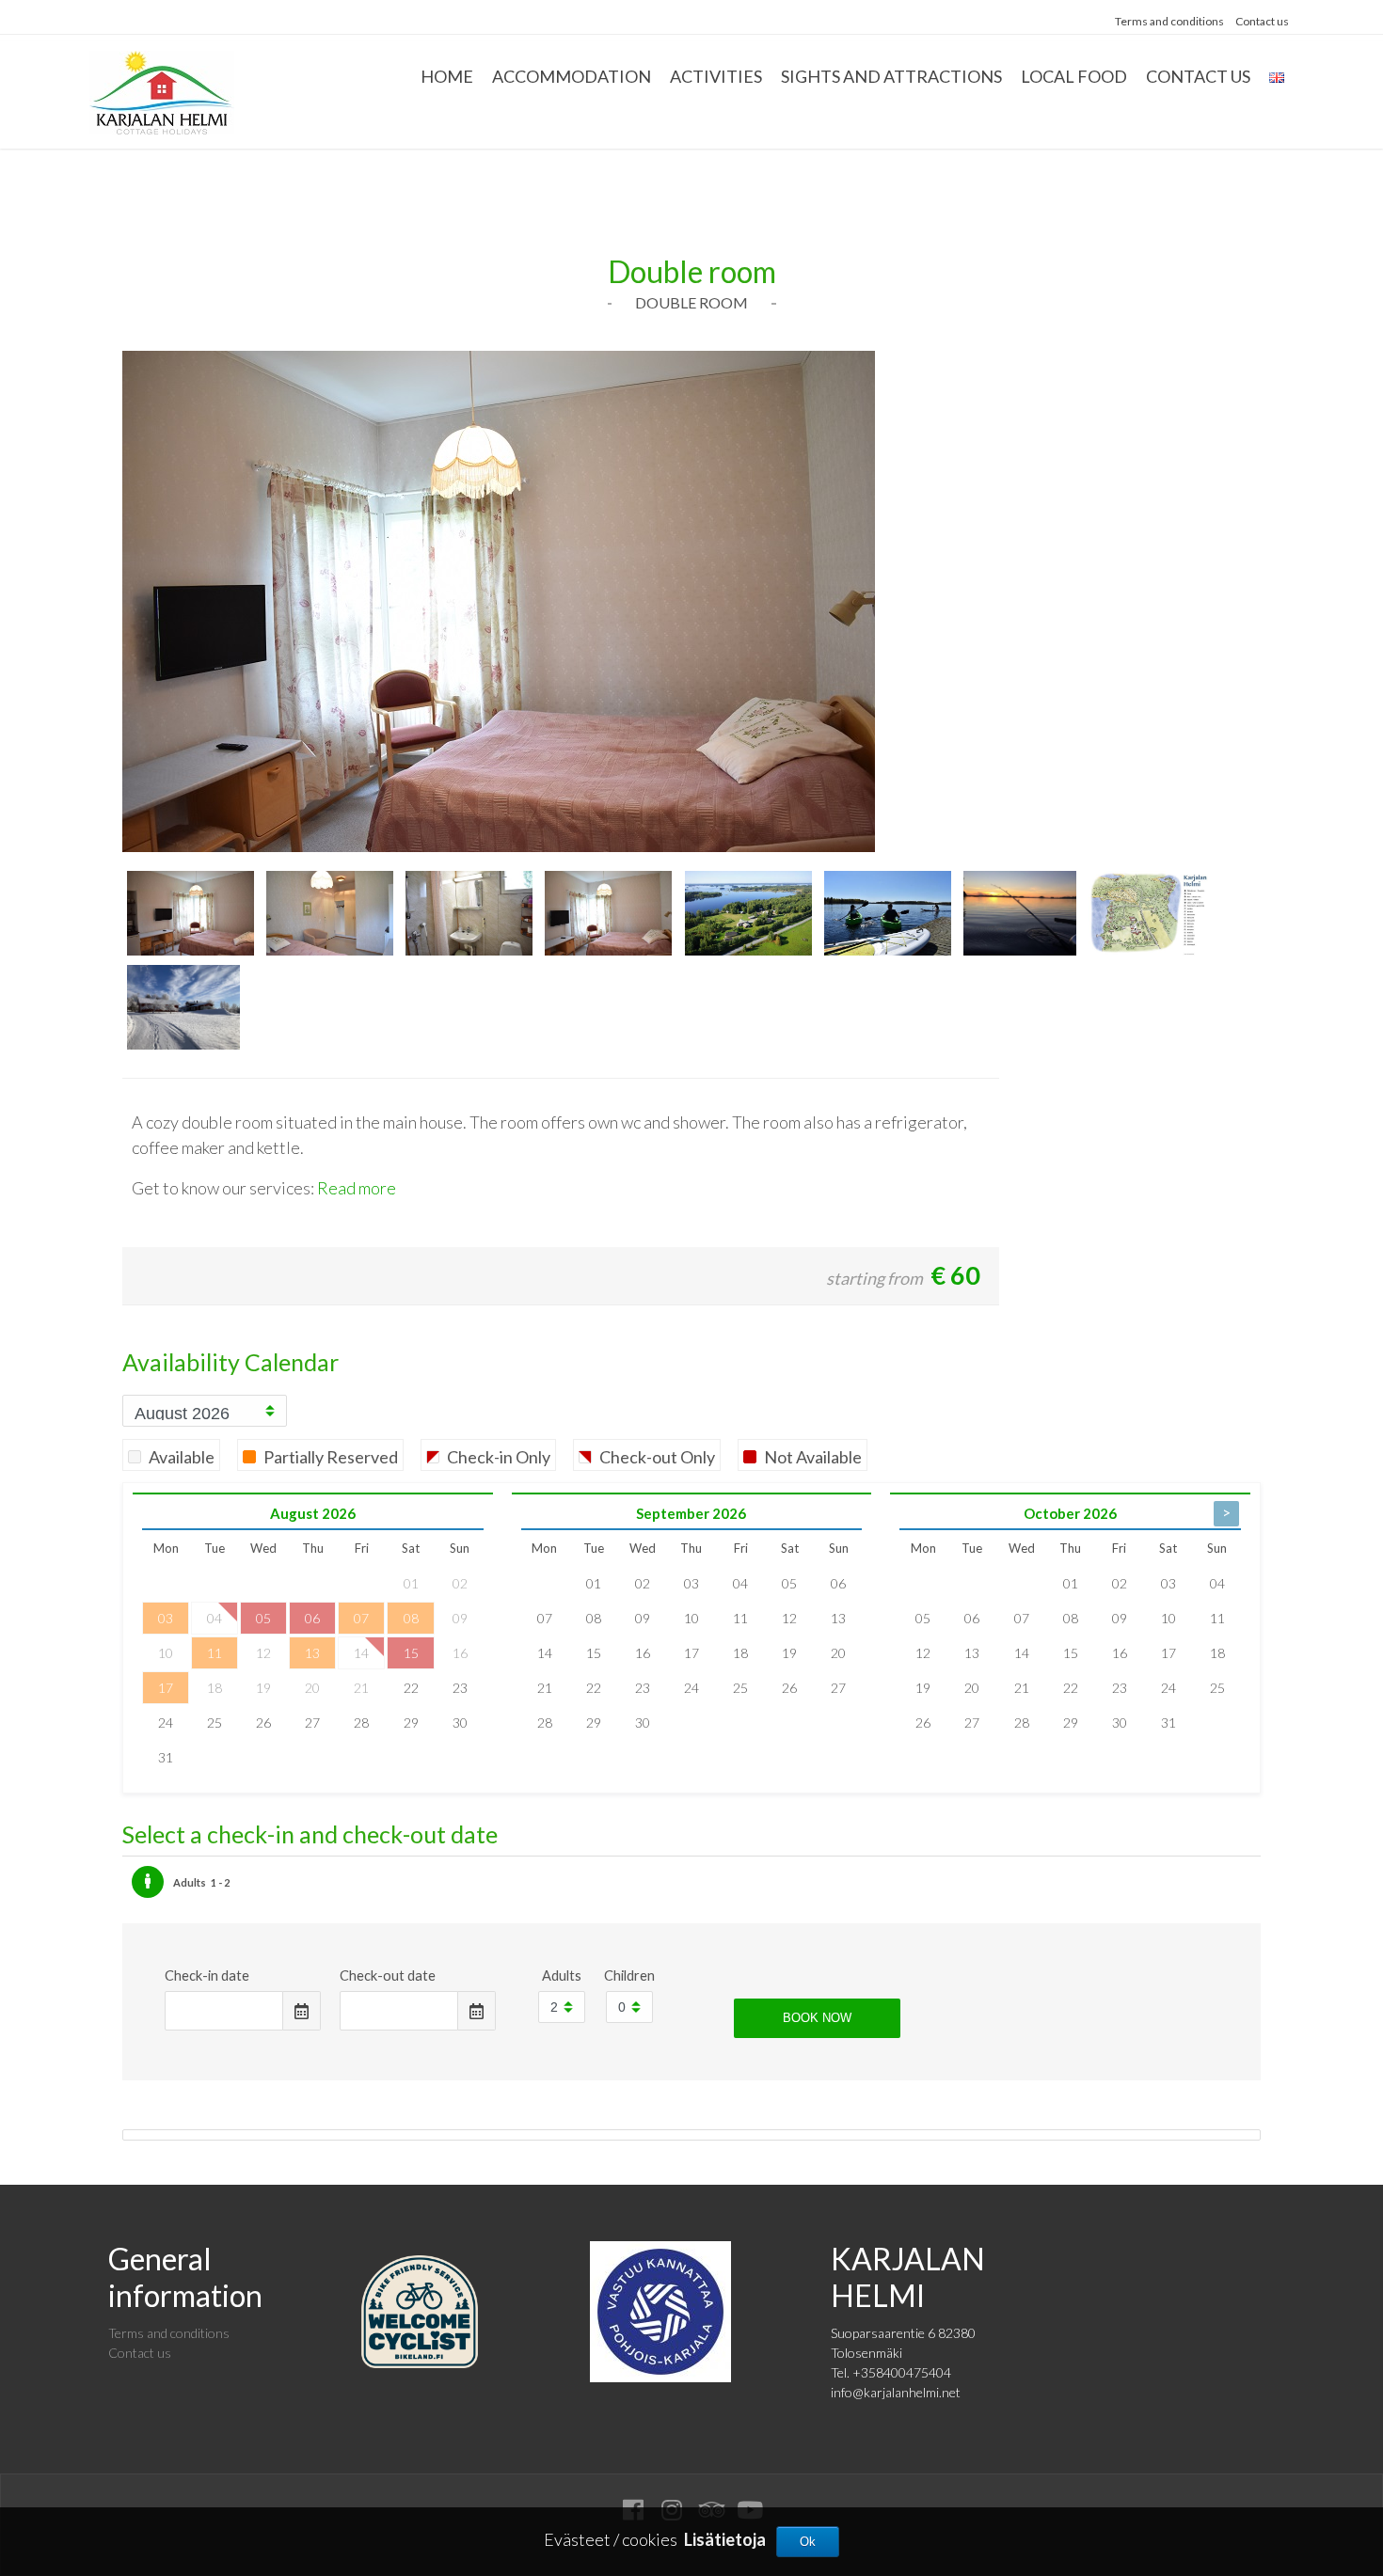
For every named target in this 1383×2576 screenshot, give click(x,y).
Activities (716, 76)
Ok (808, 2542)
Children (629, 1975)
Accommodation (572, 76)
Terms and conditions (1169, 21)
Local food (1074, 76)
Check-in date (207, 1975)
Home (447, 76)
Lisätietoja (725, 2539)
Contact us (1262, 21)
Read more (357, 1188)
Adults (562, 1975)
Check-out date (388, 1975)
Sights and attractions (891, 76)
